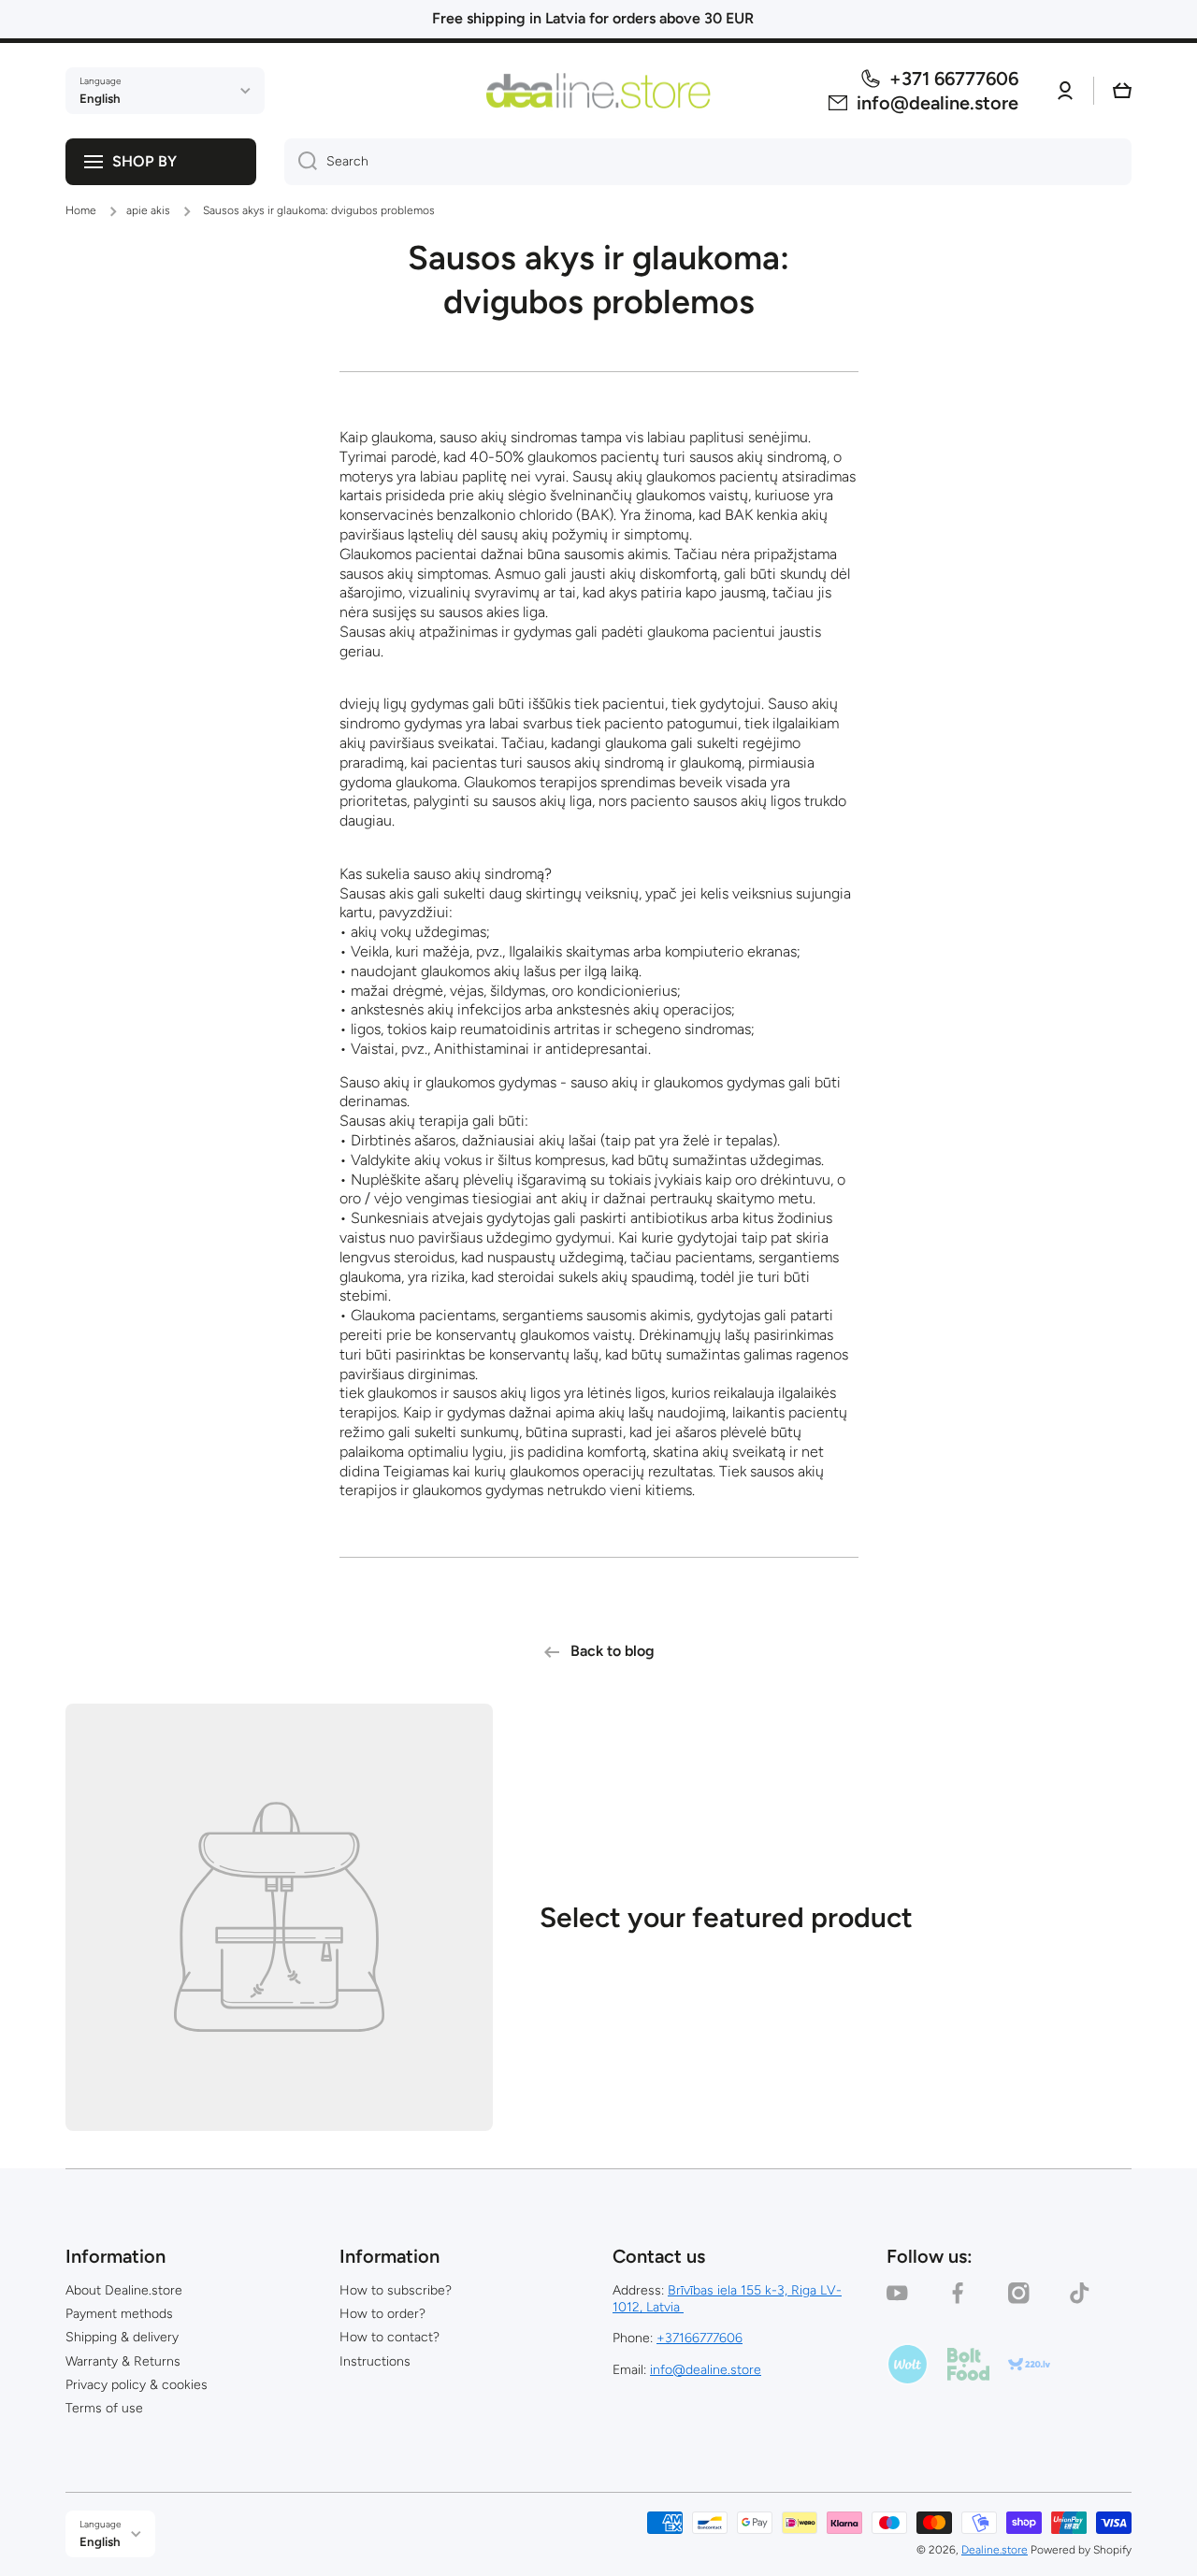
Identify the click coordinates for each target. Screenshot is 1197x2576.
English (100, 98)
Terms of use (104, 2408)
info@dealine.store (706, 2370)
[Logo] (598, 90)
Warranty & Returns (123, 2361)
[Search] (301, 162)
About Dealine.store (124, 2290)
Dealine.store (995, 2550)
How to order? (382, 2314)
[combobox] (708, 162)
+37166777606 (699, 2338)
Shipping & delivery (122, 2337)
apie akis (148, 210)
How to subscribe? (396, 2290)
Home (81, 210)
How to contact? (389, 2337)
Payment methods (119, 2314)
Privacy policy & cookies (137, 2385)
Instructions (375, 2361)
